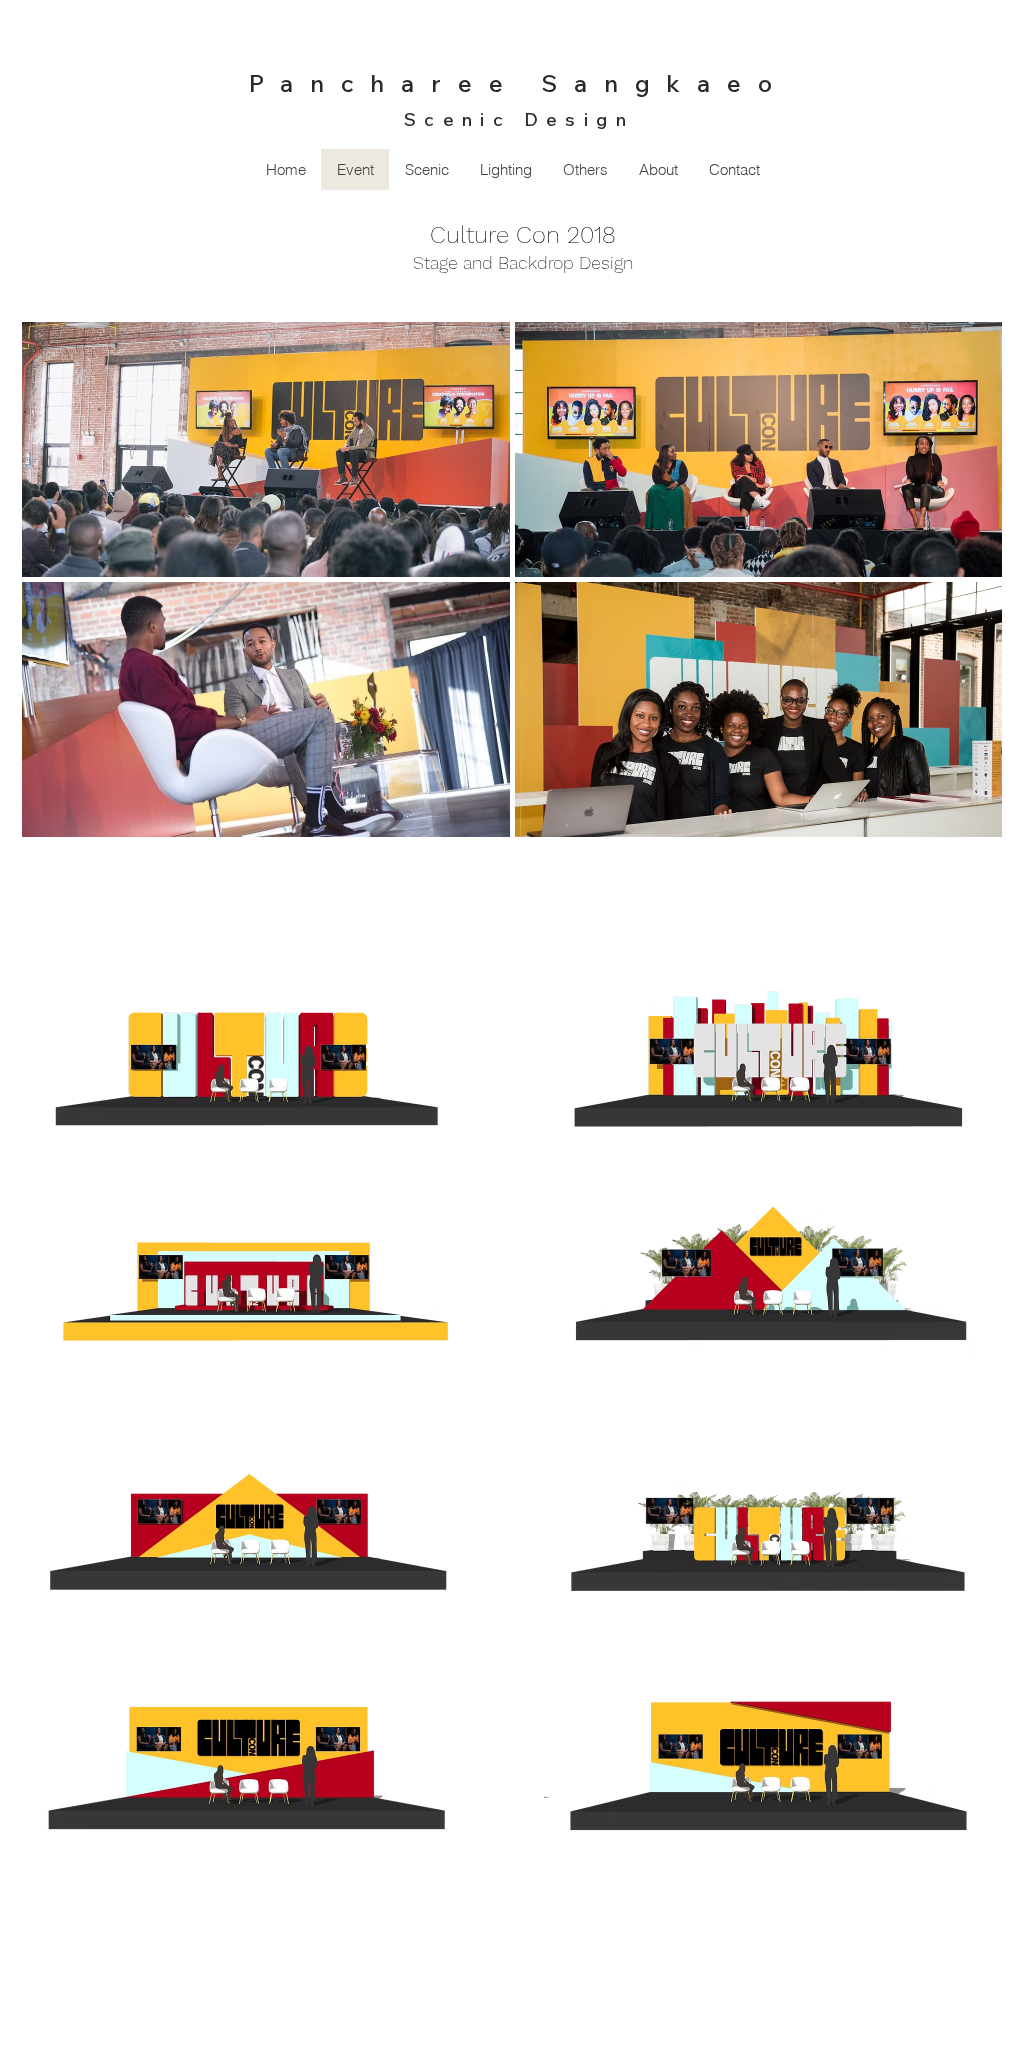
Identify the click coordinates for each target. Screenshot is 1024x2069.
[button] (426, 169)
